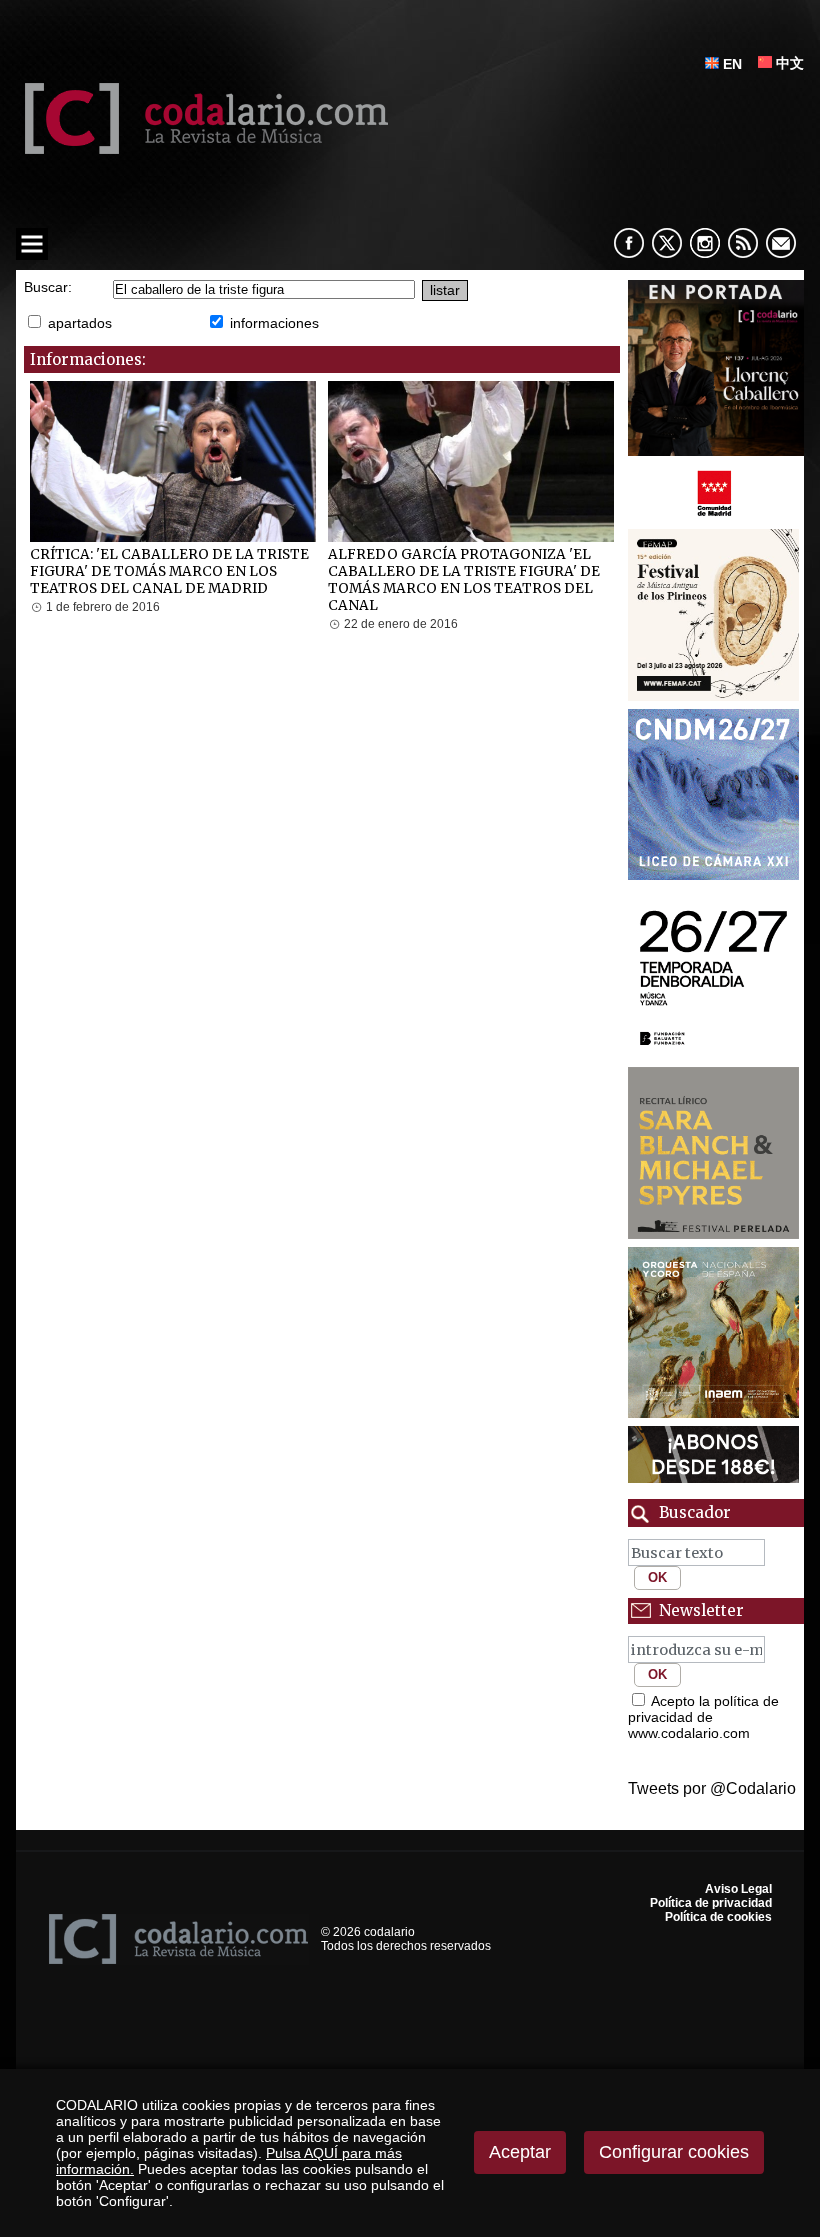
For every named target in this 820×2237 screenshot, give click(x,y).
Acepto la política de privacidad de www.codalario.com (703, 1717)
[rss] (743, 243)
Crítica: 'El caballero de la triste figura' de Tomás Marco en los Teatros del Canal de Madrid (169, 571)
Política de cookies (718, 1917)
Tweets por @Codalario (712, 1788)
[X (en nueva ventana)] (667, 243)
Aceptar (520, 2152)
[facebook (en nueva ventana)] (629, 243)
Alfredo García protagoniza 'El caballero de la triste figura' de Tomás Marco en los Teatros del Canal (464, 580)
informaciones (274, 323)
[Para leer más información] (716, 368)
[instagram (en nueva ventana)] (705, 243)
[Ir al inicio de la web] (202, 148)
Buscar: (48, 287)
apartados (80, 323)
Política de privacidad (711, 1903)
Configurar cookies (674, 2152)
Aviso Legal (738, 1889)
